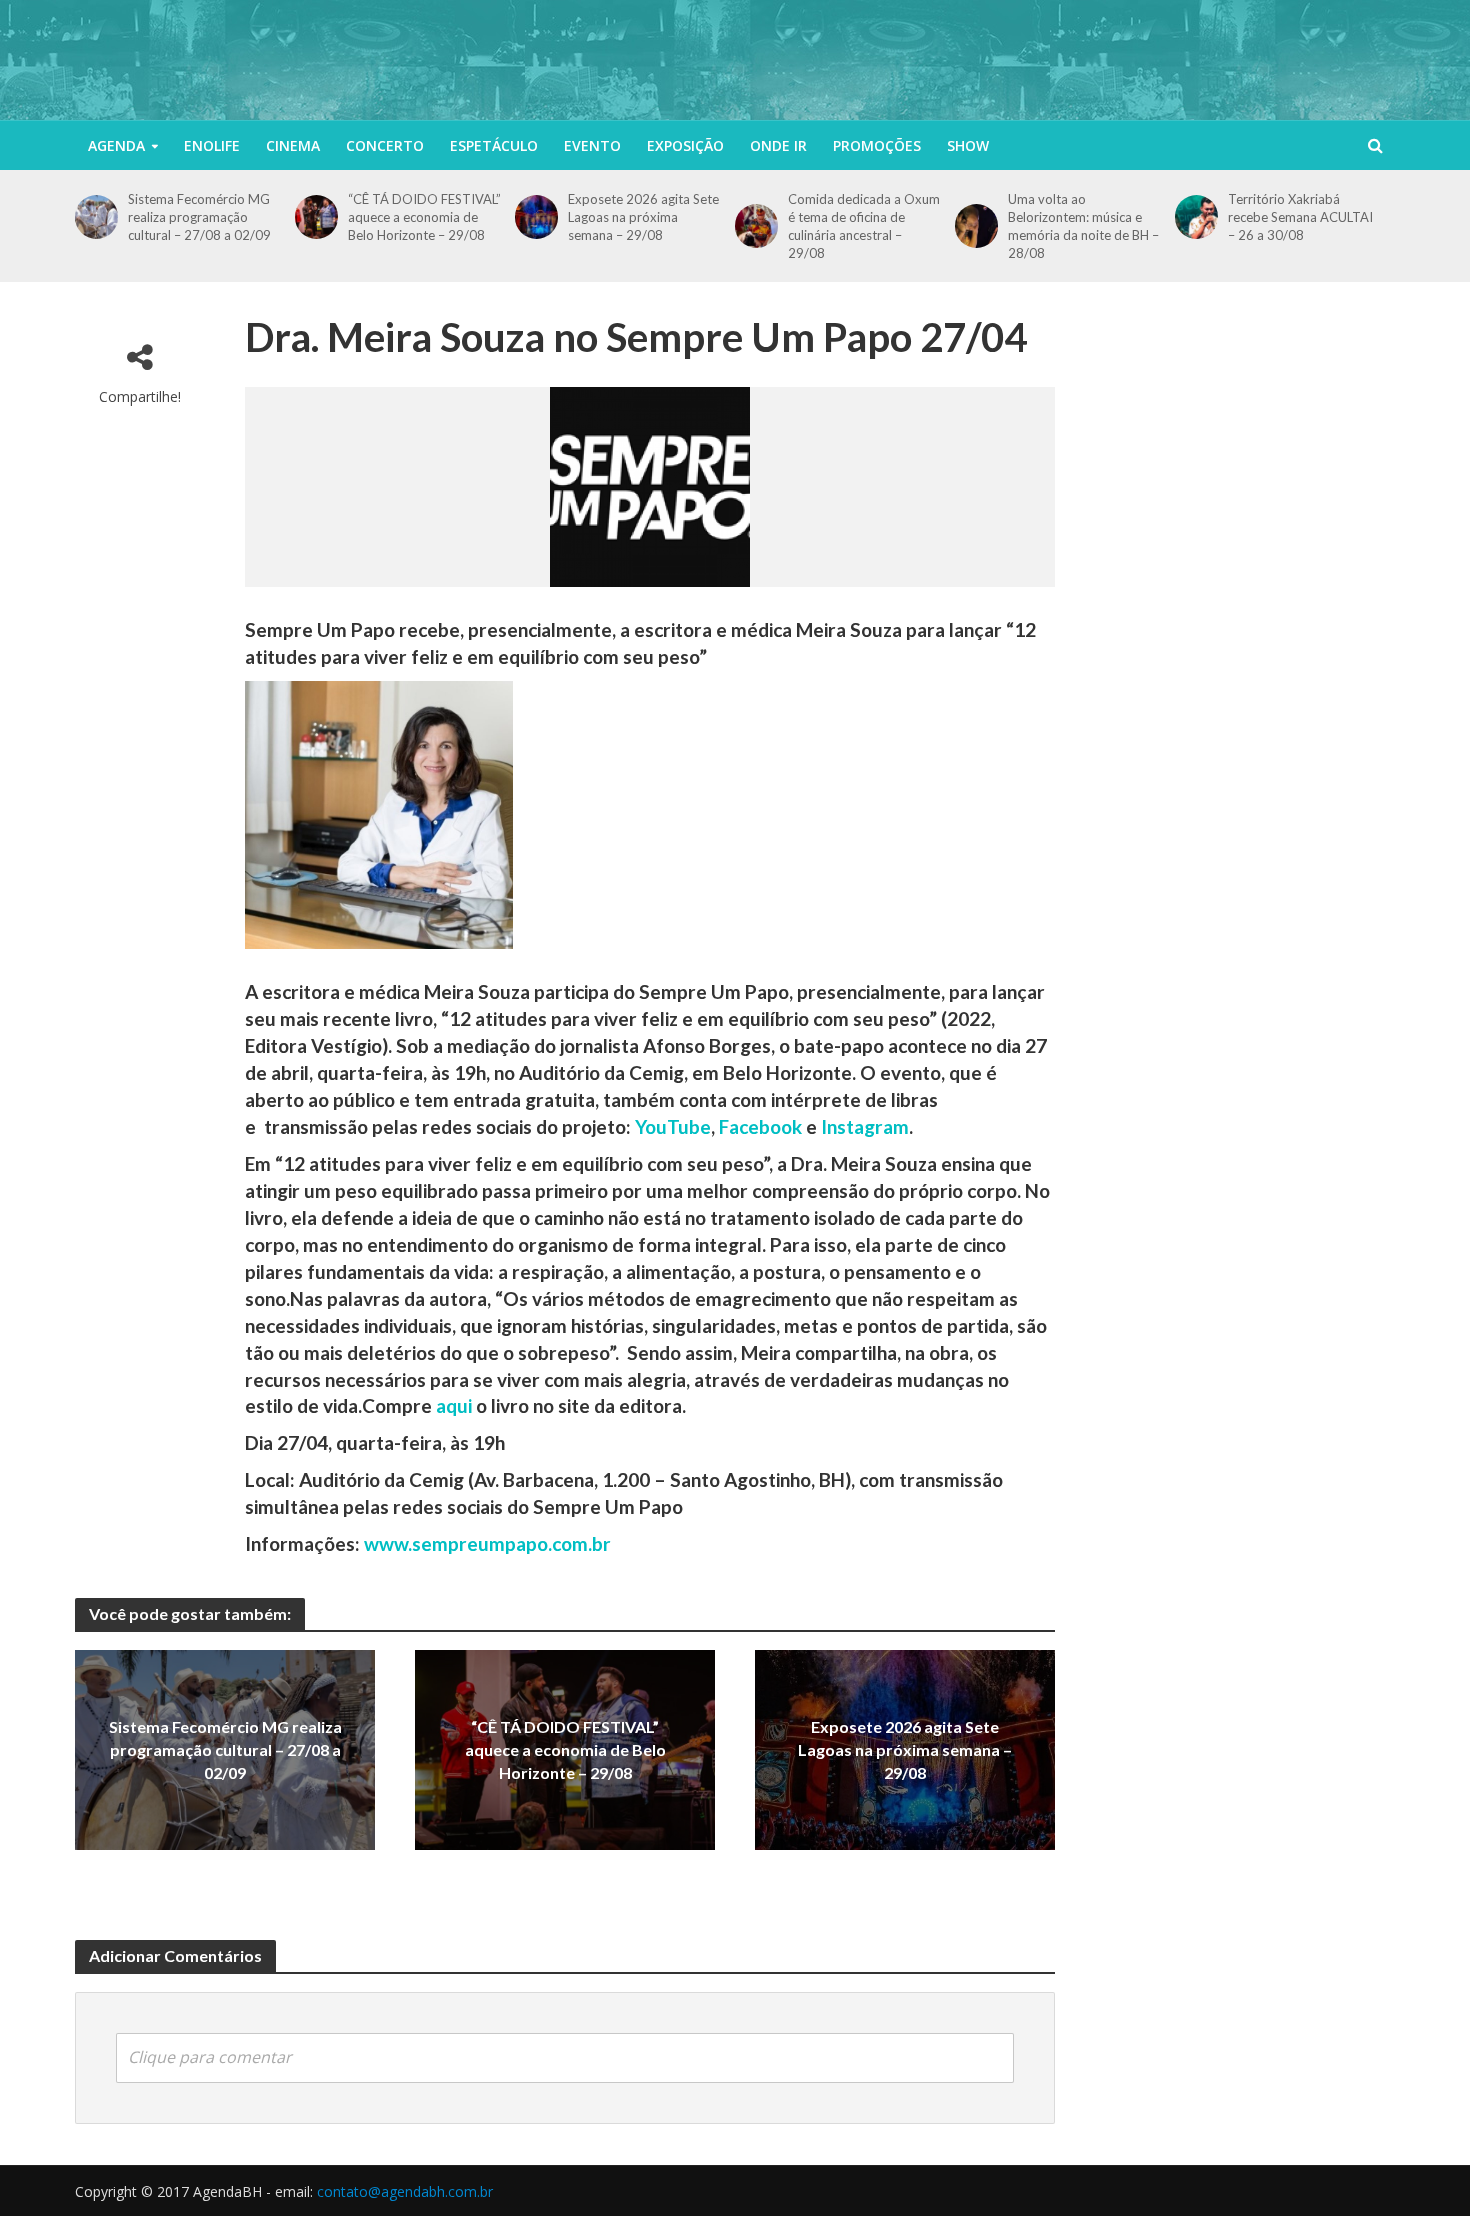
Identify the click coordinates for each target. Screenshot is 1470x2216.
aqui (454, 1405)
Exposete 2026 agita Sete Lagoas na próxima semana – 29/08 (643, 217)
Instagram (865, 1126)
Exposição (685, 145)
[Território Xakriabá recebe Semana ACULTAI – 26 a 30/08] (1196, 216)
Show (968, 145)
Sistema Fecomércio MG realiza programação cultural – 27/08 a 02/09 (199, 217)
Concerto (385, 145)
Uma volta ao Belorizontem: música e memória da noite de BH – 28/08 (1083, 226)
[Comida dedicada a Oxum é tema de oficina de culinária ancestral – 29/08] (756, 225)
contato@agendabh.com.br (405, 2191)
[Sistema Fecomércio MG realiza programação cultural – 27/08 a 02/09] (96, 216)
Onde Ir (778, 145)
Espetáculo (494, 145)
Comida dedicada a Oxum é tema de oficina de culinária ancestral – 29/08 (864, 226)
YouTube (673, 1126)
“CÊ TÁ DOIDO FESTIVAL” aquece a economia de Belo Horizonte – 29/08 (424, 217)
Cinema (293, 145)
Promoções (877, 145)
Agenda (116, 145)
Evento (592, 145)
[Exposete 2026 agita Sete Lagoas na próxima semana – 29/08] (536, 216)
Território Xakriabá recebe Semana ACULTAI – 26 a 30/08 (1300, 217)
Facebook (760, 1126)
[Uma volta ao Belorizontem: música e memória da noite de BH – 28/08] (976, 225)
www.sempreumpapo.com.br (487, 1543)
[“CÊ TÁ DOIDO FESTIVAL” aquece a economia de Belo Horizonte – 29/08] (316, 216)
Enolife (212, 145)
